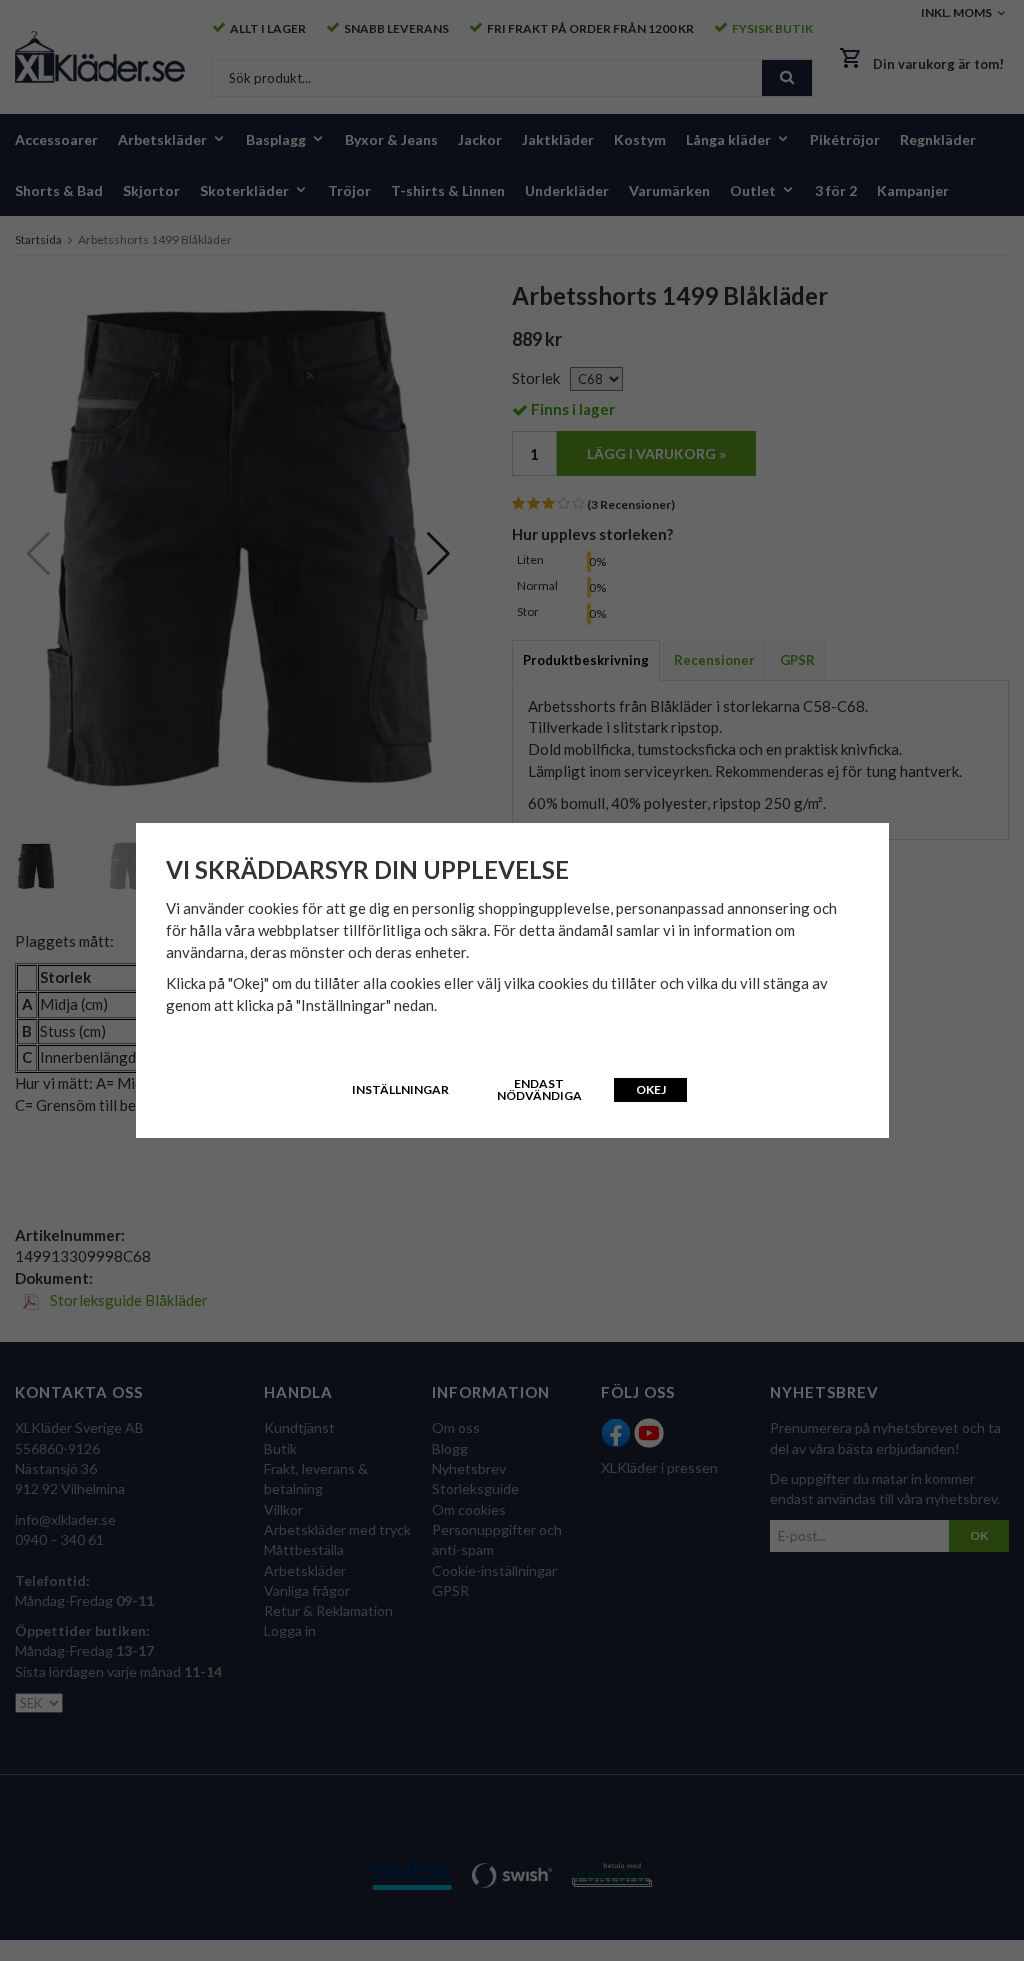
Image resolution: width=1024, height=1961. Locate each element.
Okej (651, 1089)
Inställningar (400, 1089)
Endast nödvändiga (539, 1089)
